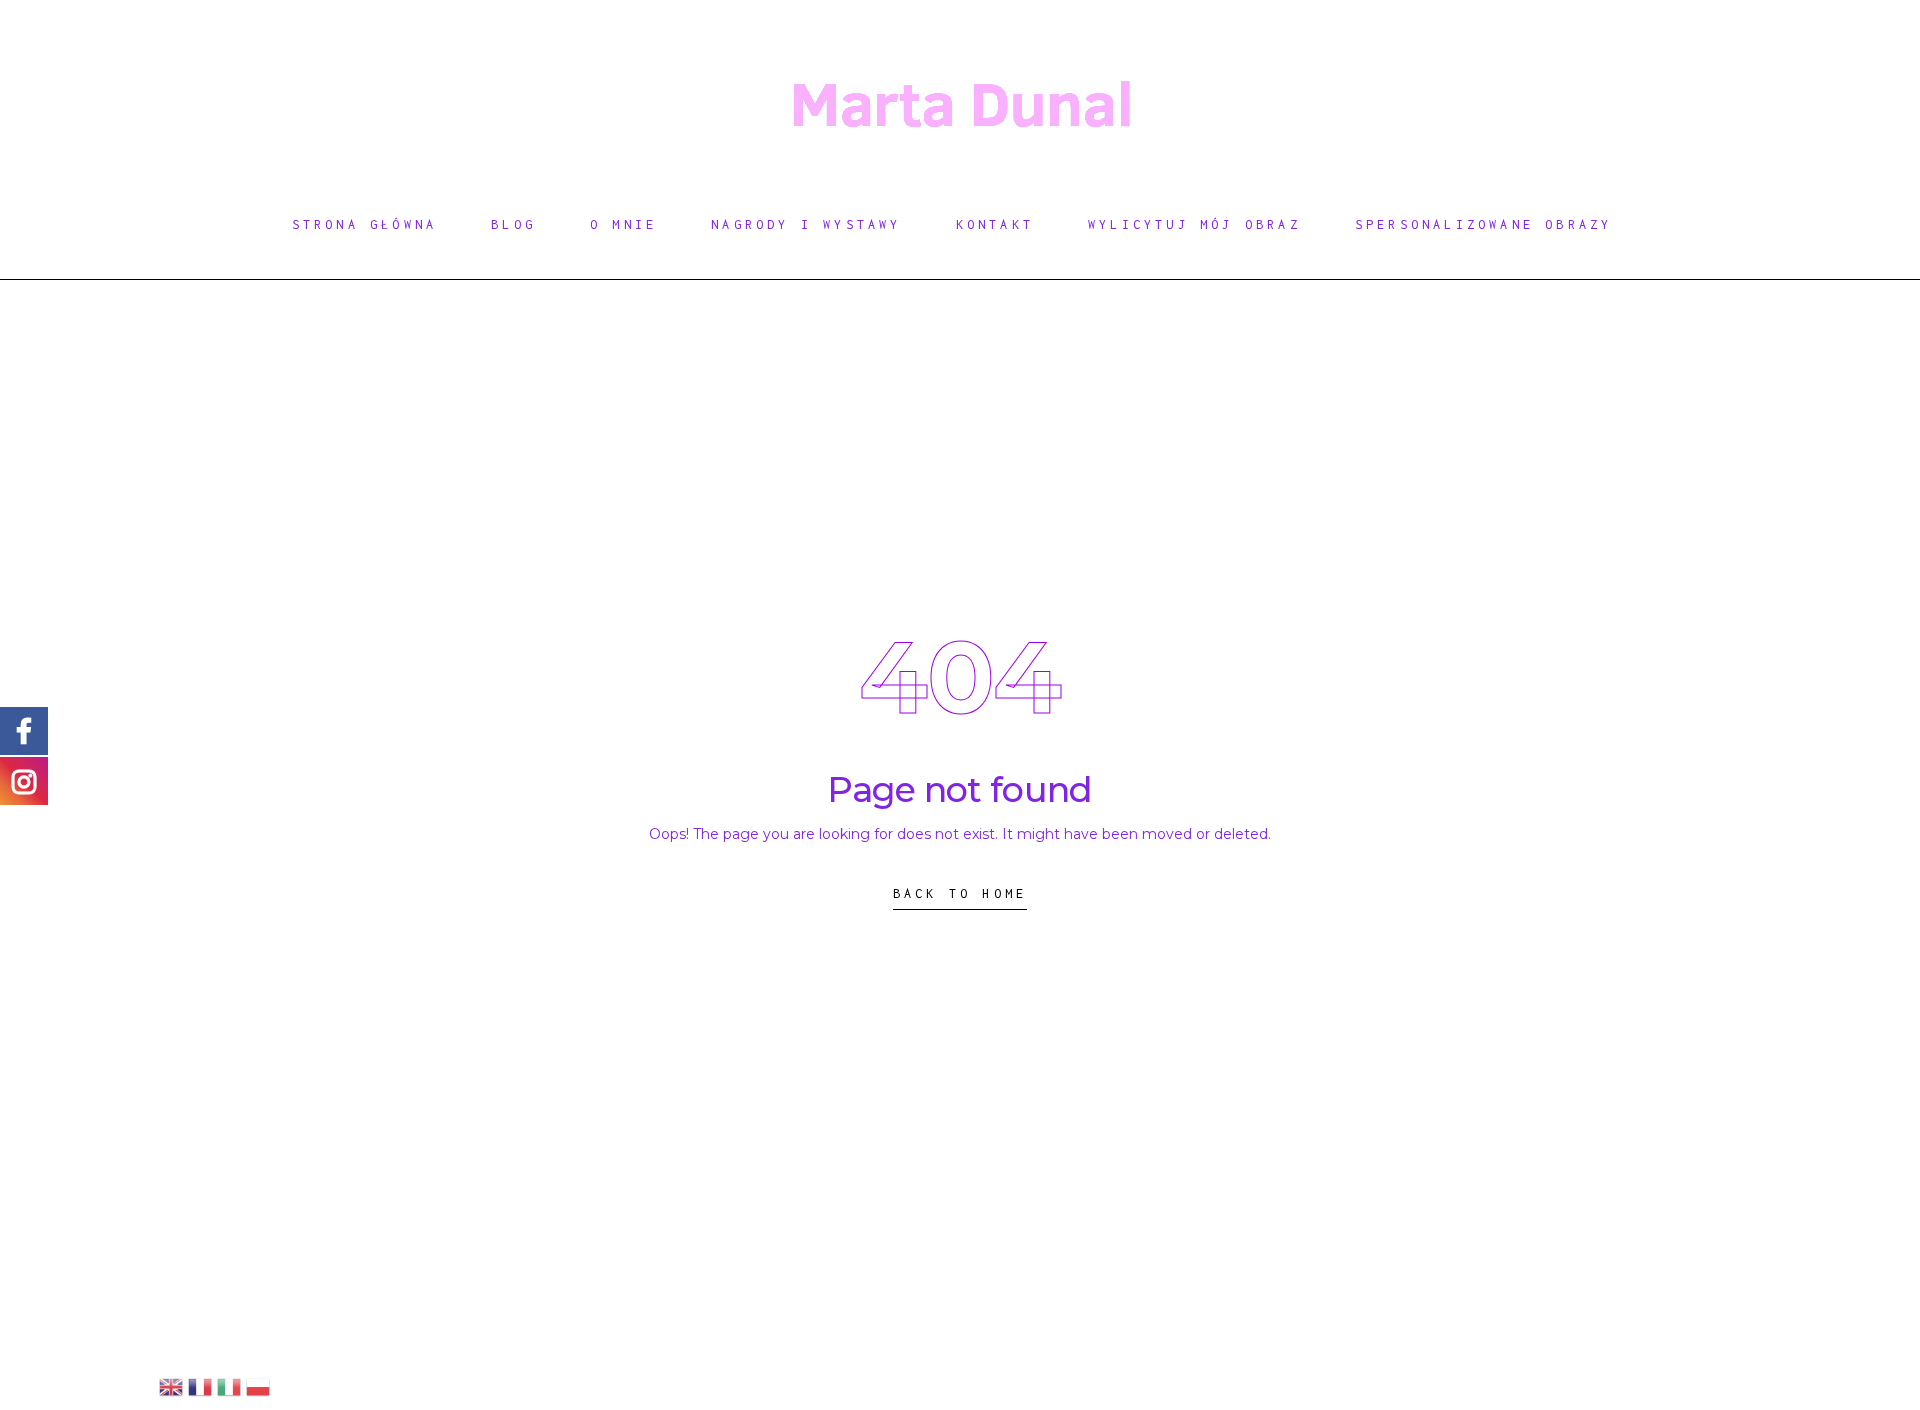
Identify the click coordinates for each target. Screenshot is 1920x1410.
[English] (171, 1386)
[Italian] (229, 1386)
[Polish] (258, 1386)
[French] (200, 1386)
